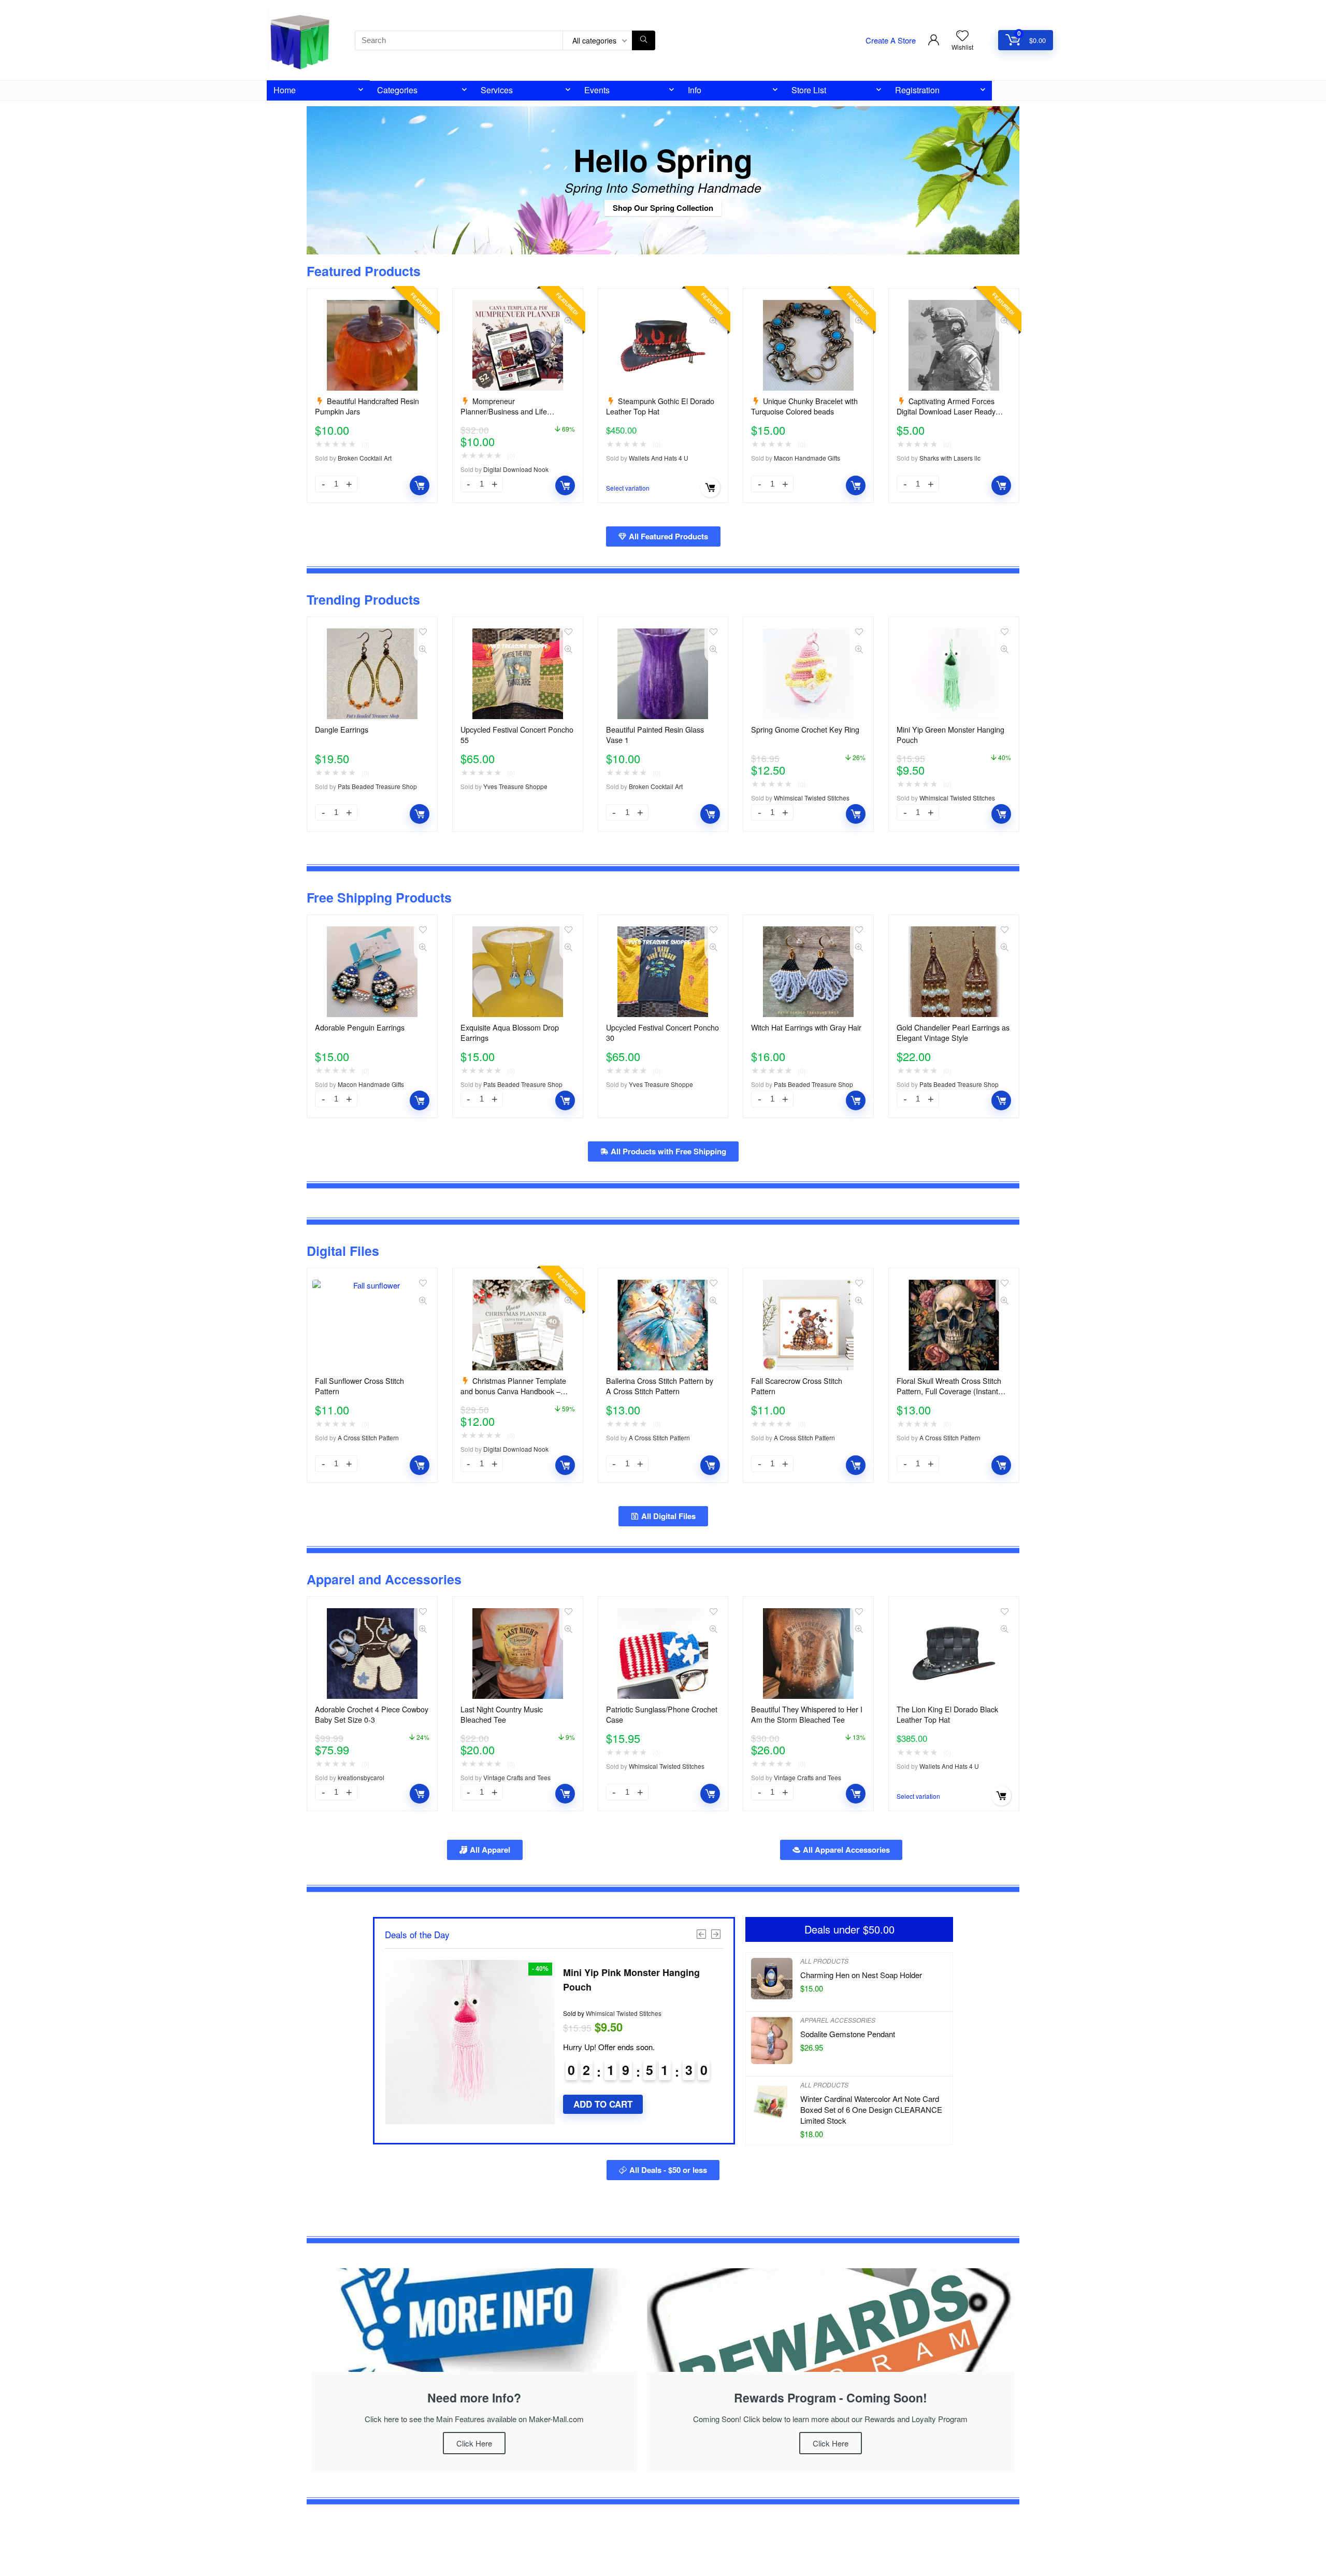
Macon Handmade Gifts (807, 458)
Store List (809, 90)
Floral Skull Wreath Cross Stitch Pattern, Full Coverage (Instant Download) (949, 1391)
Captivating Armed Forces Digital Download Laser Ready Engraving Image (946, 411)
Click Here (474, 2443)
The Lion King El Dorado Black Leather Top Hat (947, 1714)
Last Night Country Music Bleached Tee (502, 1714)
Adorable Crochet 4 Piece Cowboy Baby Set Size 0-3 (372, 1714)
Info (695, 90)
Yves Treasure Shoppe (515, 786)
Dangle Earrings (342, 729)
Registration (917, 90)
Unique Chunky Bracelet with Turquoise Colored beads (804, 406)
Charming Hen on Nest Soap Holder (861, 1975)
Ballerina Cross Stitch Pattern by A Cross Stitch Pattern (660, 1386)
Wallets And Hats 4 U (659, 458)
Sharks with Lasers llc (950, 458)
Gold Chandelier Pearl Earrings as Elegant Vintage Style (953, 1033)
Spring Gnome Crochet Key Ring (805, 729)
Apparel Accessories (838, 2020)
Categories (397, 90)
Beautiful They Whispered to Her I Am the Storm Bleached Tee (807, 1714)
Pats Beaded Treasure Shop (377, 786)
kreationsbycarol (361, 1777)
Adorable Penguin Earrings (360, 1027)
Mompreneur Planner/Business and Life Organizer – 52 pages (504, 411)
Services (497, 90)
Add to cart (420, 485)
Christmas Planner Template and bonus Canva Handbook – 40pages (513, 1391)
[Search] (644, 40)
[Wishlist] (962, 35)
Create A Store (891, 40)
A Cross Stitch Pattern (368, 1437)
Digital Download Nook (516, 469)
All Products (824, 1961)
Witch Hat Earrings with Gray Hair (806, 1027)
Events (597, 90)
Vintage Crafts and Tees (517, 1777)
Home (285, 90)
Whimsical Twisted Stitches (812, 798)
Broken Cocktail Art (365, 458)
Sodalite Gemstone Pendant (848, 2034)
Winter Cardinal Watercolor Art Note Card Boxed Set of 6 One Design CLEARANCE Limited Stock (871, 2109)
